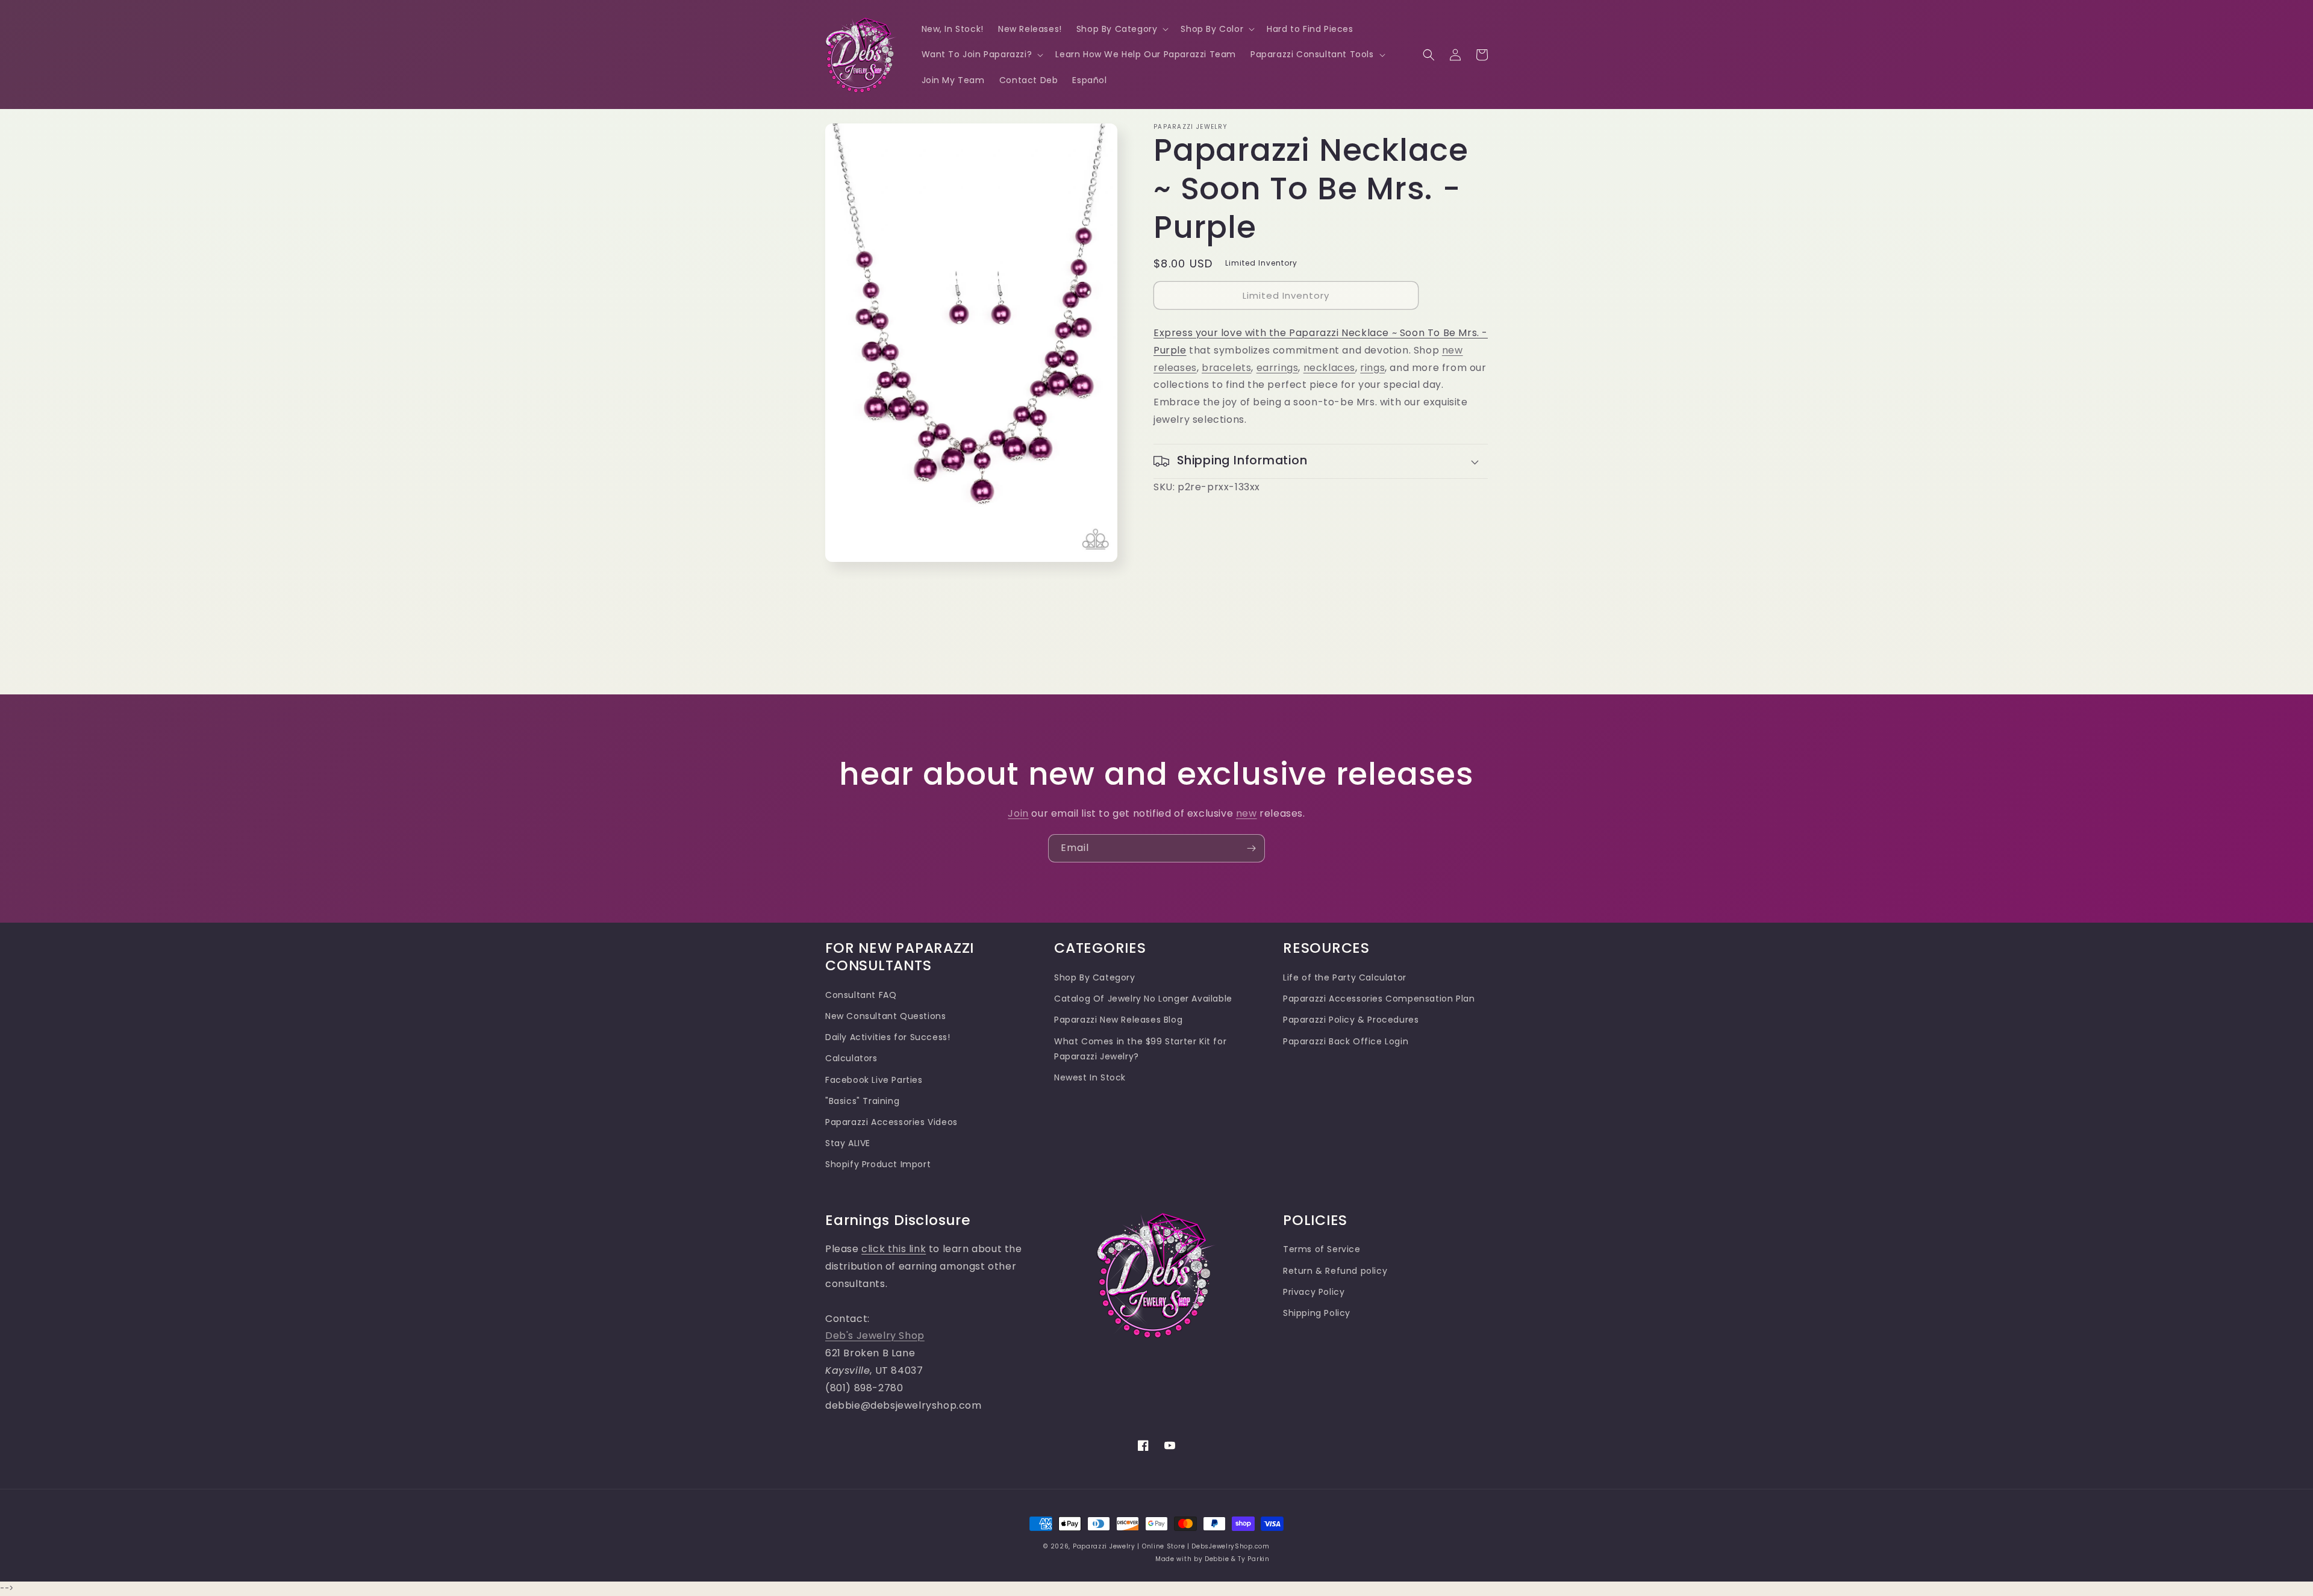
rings (1372, 368)
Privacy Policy (1314, 1292)
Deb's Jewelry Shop (875, 1336)
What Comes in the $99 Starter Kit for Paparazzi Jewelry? (1140, 1049)
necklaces (1329, 368)
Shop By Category (1095, 977)
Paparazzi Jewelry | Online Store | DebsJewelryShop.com (1171, 1546)
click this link (894, 1249)
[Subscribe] (1251, 848)
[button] (1122, 29)
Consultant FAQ (861, 995)
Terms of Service (1322, 1249)
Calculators (851, 1058)
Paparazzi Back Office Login (1346, 1041)
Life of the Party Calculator (1345, 977)
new (1247, 813)
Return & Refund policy (1335, 1271)
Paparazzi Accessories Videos (891, 1122)
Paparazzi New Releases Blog (1118, 1020)
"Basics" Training (862, 1101)
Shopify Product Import (878, 1164)
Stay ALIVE (848, 1143)
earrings (1278, 368)
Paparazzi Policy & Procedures (1351, 1020)
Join (1018, 813)
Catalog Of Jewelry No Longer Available (1143, 999)
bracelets (1226, 368)
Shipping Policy (1317, 1313)
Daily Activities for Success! (888, 1037)
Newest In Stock (1090, 1077)
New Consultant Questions (885, 1016)
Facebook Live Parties (874, 1080)
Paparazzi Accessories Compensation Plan (1379, 999)
